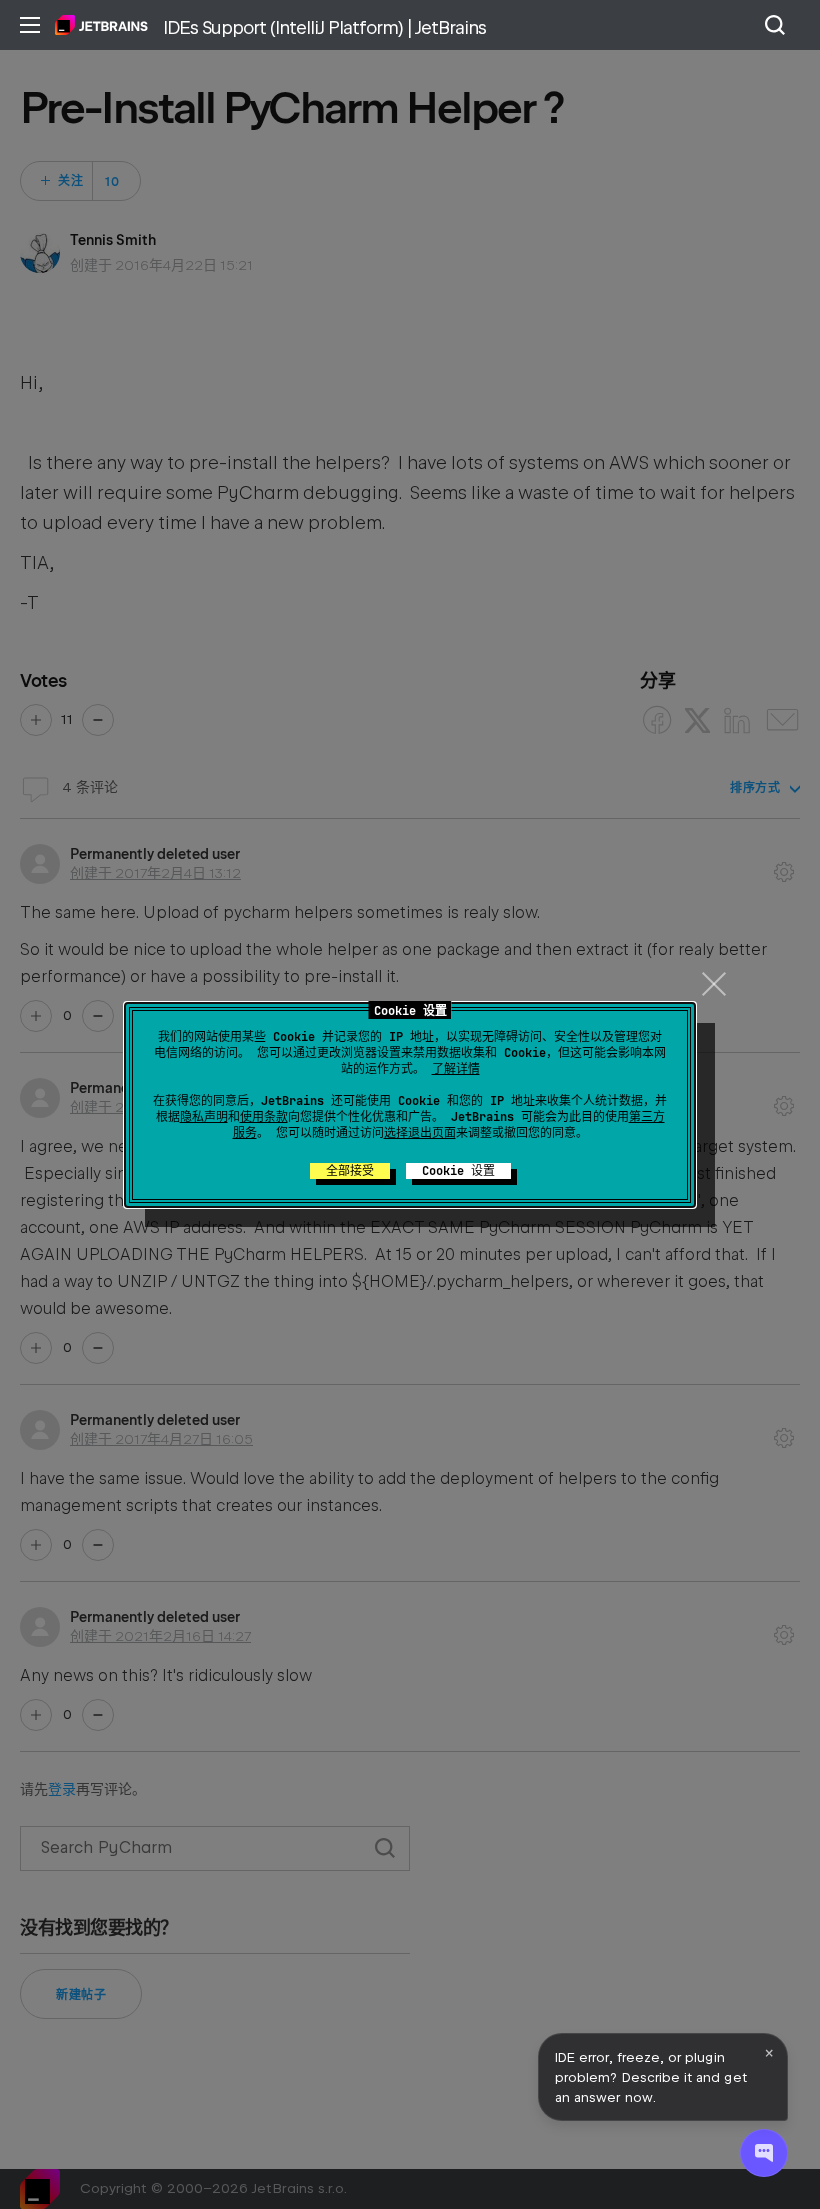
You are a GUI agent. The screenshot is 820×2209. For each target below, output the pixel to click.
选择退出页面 (420, 1133)
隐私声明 (204, 1117)
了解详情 (456, 1069)
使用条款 (264, 1117)
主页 (101, 25)
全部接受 (350, 1171)
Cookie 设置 (458, 1171)
